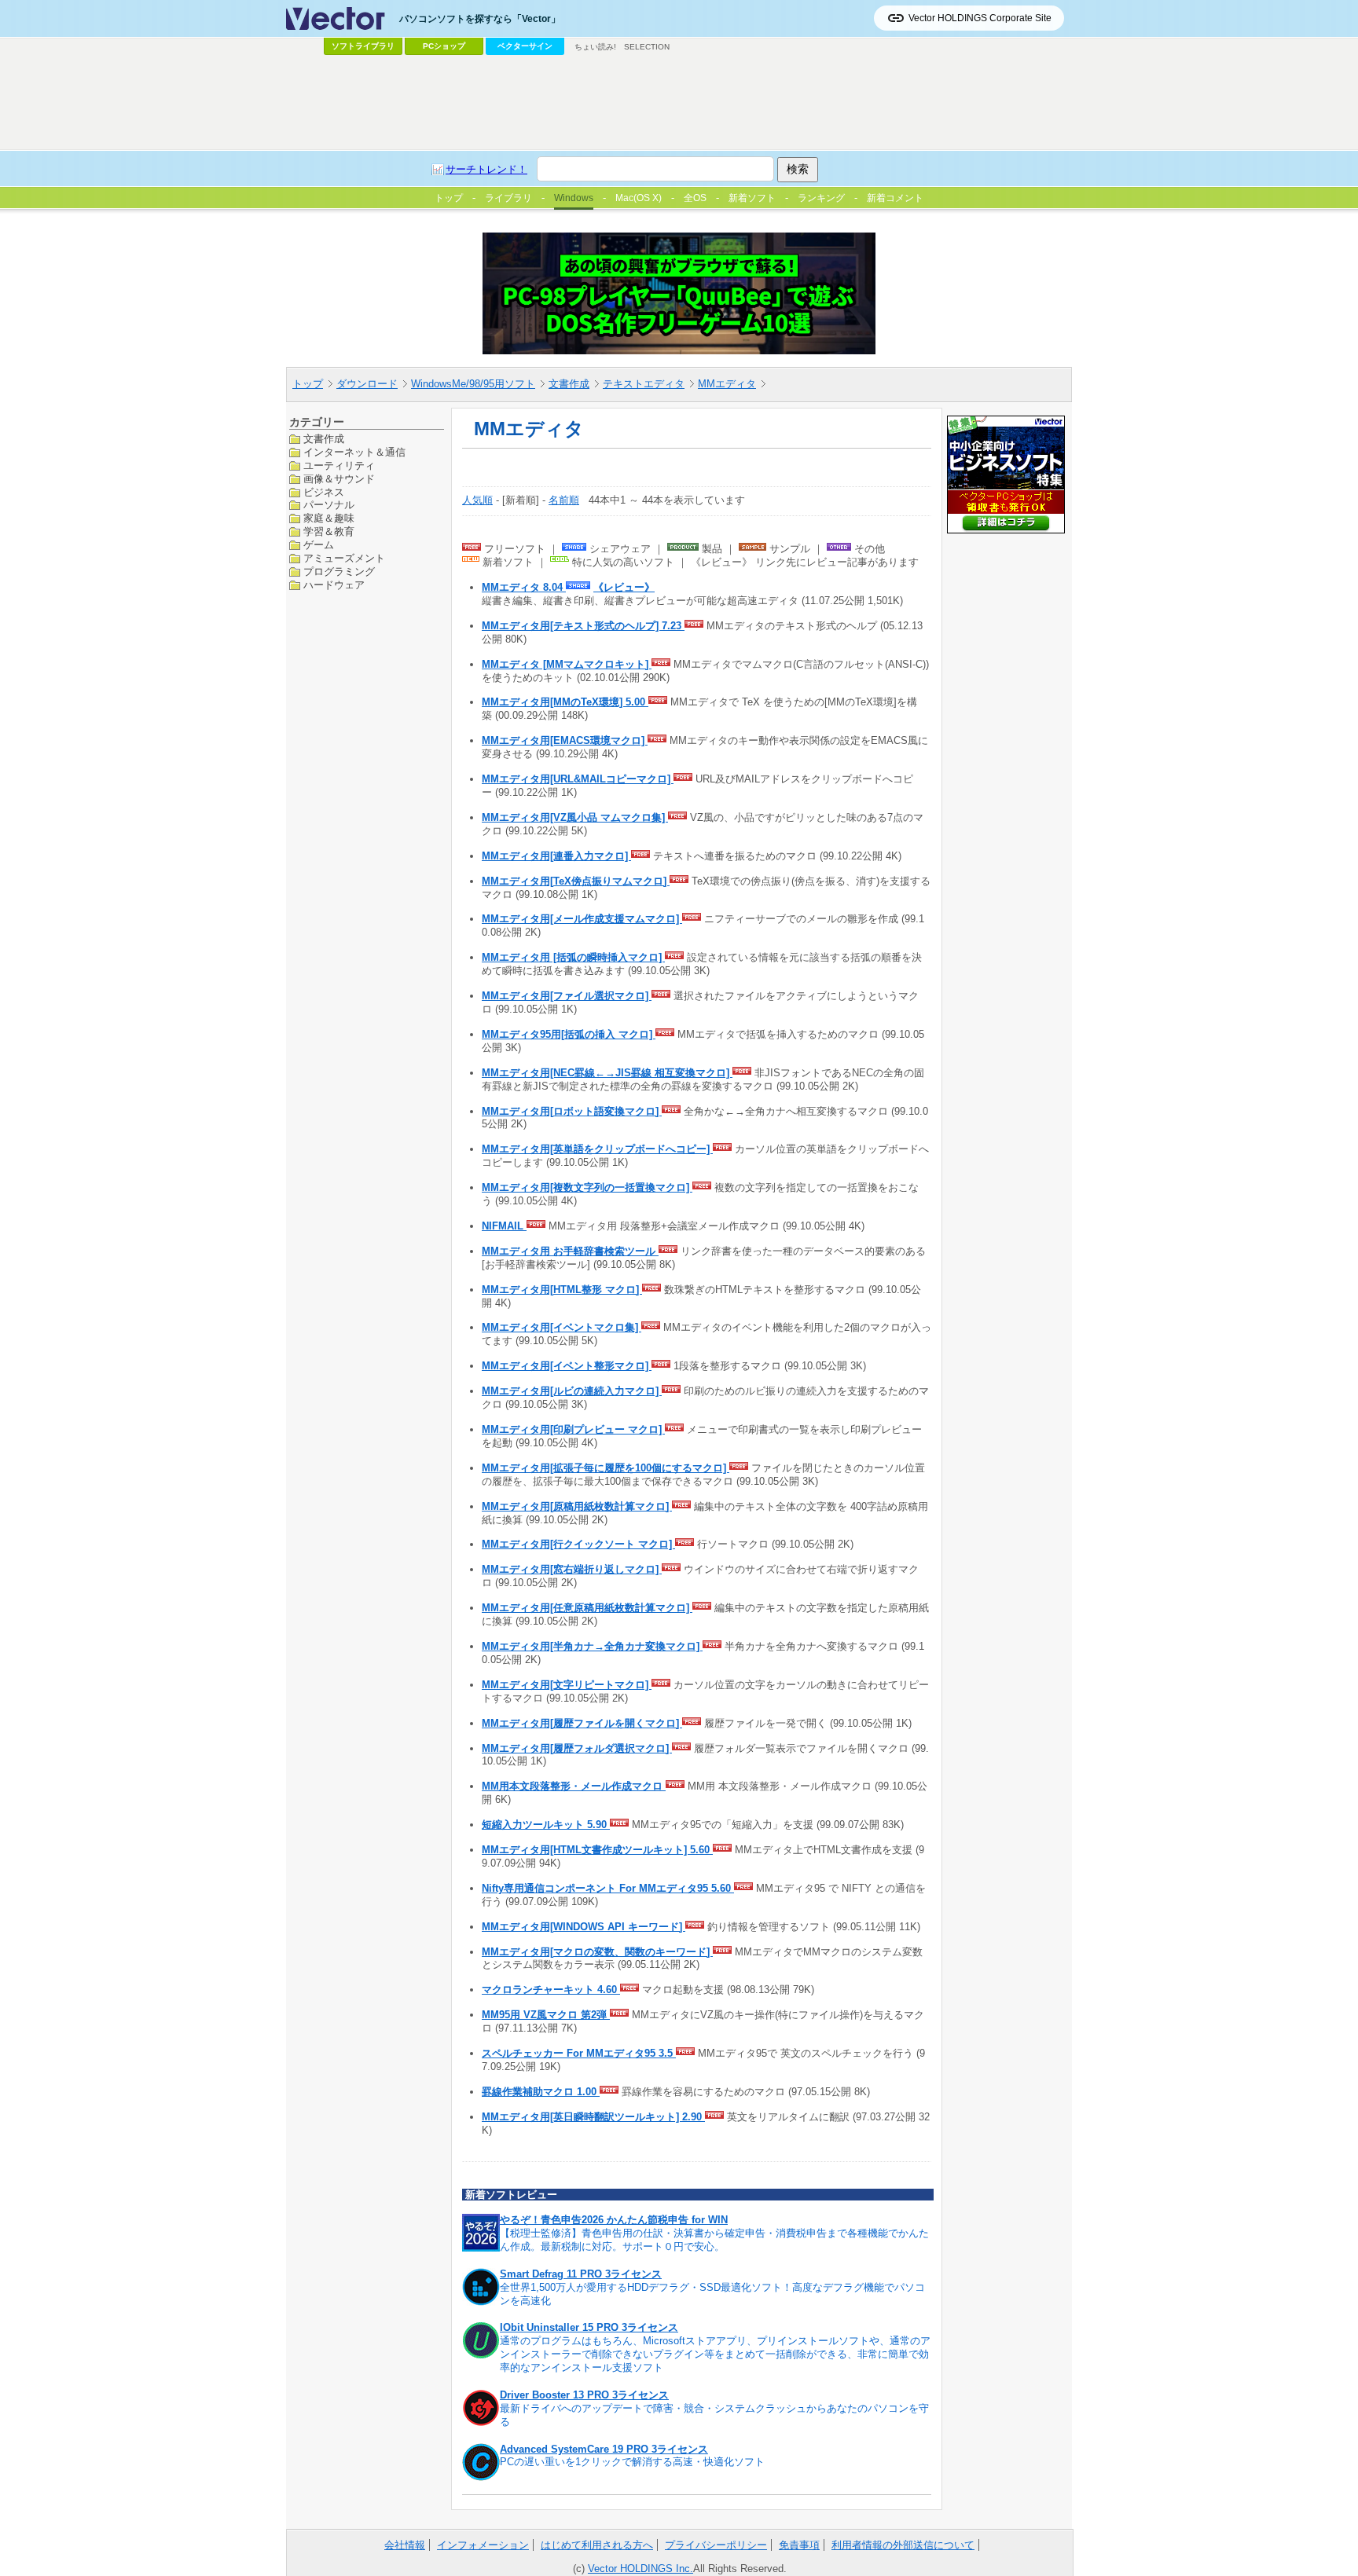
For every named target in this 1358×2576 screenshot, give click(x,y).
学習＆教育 (329, 531)
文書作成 (569, 384)
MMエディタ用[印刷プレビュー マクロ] (573, 1429)
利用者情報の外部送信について (903, 2545)
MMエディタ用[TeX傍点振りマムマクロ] (576, 881)
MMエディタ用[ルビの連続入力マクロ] (572, 1391)
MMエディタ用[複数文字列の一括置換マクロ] (587, 1187)
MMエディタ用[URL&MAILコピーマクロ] (578, 779)
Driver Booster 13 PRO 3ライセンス (584, 2395)
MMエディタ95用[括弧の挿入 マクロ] (569, 1034)
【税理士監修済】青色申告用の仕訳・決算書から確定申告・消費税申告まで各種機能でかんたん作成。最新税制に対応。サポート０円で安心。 (714, 2240)
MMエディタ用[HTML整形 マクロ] (562, 1290)
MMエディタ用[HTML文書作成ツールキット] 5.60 (597, 1850)
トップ (308, 384)
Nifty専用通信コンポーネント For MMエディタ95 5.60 (608, 1888)
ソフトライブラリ (363, 46)
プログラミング (339, 572)
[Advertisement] (679, 103)
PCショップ (444, 46)
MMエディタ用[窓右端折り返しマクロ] (572, 1569)
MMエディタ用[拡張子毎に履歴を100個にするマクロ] (606, 1468)
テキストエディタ (644, 384)
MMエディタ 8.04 (524, 587)
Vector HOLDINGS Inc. (640, 2569)
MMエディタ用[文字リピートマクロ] (567, 1685)
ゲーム (319, 545)
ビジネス (324, 491)
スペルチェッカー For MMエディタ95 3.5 (579, 2053)
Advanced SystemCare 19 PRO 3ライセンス (604, 2449)
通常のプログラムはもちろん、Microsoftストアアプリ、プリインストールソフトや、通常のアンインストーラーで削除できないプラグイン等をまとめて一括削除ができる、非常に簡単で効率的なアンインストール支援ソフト (715, 2354)
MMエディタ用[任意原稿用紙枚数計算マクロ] (587, 1608)
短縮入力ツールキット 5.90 (546, 1825)
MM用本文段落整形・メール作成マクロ (574, 1786)
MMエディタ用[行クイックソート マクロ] (578, 1544)
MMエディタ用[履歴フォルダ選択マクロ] (577, 1748)
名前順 (564, 500)
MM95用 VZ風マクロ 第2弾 (546, 2015)
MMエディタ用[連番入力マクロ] (556, 856)
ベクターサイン (525, 46)
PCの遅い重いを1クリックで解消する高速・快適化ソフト (632, 2462)
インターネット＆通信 (354, 451)
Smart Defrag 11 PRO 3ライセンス (581, 2274)
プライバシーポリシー (716, 2545)
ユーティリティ (339, 465)
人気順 (477, 500)
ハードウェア (334, 584)
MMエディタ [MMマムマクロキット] (567, 664)
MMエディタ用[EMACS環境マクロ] (565, 740)
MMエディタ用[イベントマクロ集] (562, 1327)
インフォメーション (483, 2545)
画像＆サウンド (339, 478)
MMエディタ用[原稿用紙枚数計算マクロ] (577, 1506)
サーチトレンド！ (486, 169)
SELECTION (647, 47)
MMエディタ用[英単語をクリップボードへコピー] (597, 1149)
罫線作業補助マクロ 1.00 (541, 2092)
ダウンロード (367, 384)
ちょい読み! (595, 47)
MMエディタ (727, 384)
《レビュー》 (624, 587)
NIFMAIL (504, 1226)
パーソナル (329, 505)
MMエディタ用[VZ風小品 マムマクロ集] (575, 817)
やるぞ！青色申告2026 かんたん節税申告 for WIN (614, 2220)
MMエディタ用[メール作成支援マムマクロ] (582, 919)
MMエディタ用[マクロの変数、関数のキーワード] (597, 1952)
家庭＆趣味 (329, 518)
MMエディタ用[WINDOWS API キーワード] (584, 1927)
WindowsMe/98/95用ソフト (473, 384)
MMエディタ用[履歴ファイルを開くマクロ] (582, 1723)
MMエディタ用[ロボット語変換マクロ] (572, 1111)
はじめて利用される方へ (597, 2545)
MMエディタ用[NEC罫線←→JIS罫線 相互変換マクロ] (607, 1073)
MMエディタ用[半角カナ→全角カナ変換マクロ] (592, 1646)
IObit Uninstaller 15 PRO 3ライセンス (589, 2327)
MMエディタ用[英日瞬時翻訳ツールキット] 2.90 (593, 2117)
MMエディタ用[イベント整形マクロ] (567, 1366)
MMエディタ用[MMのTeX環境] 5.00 (565, 702)
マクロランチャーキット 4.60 (551, 1990)
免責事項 (799, 2545)
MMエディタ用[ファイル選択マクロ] (567, 996)
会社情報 (405, 2545)
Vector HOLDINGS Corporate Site (980, 18)
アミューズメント (344, 558)
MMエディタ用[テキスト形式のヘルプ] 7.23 (583, 626)
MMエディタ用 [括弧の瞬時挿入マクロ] (573, 957)
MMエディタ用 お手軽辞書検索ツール (570, 1251)
